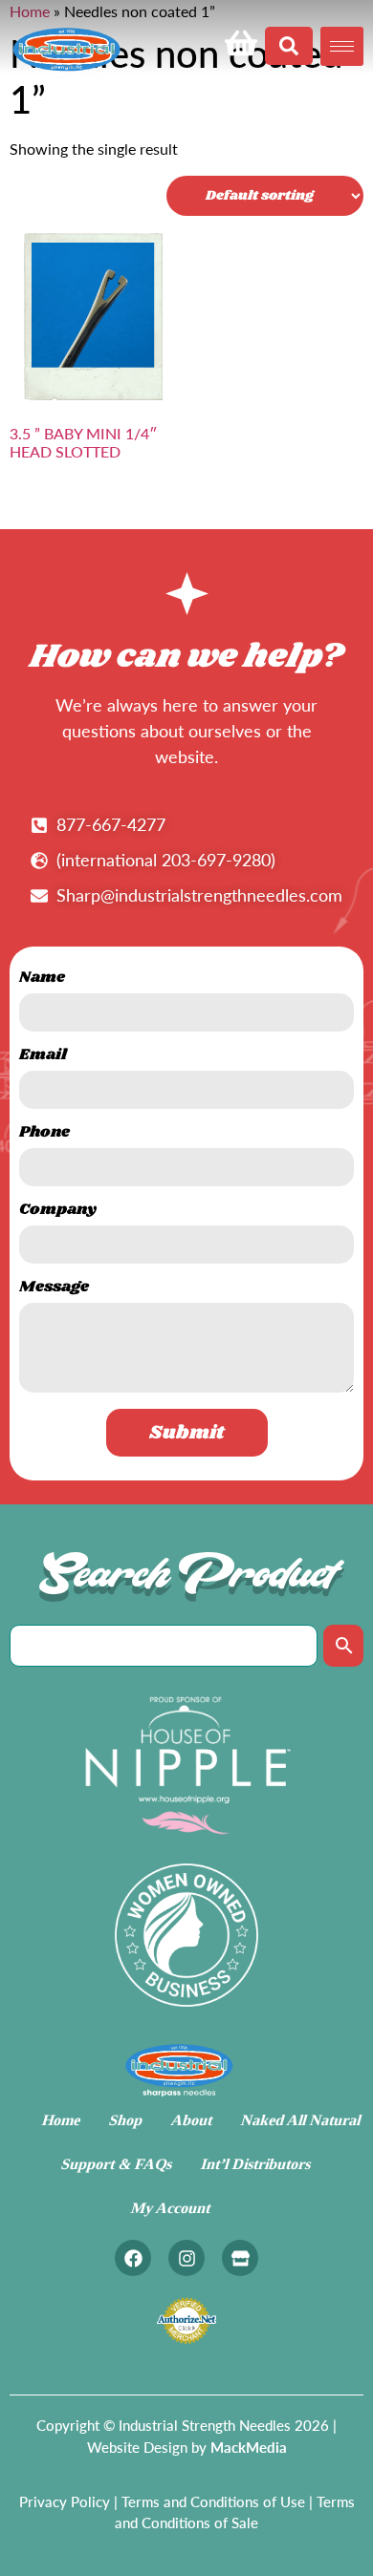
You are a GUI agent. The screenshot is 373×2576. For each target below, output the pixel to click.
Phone (44, 1134)
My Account (172, 2208)
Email (43, 1057)
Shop (126, 2120)
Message (54, 1289)
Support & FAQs (117, 2164)
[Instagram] (186, 2258)
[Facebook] (133, 2258)
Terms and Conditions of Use (213, 2501)
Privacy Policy (65, 2501)
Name (42, 979)
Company (58, 1212)
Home (62, 2120)
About (192, 2120)
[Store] (240, 2258)
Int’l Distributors (256, 2164)
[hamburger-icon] (342, 46)
